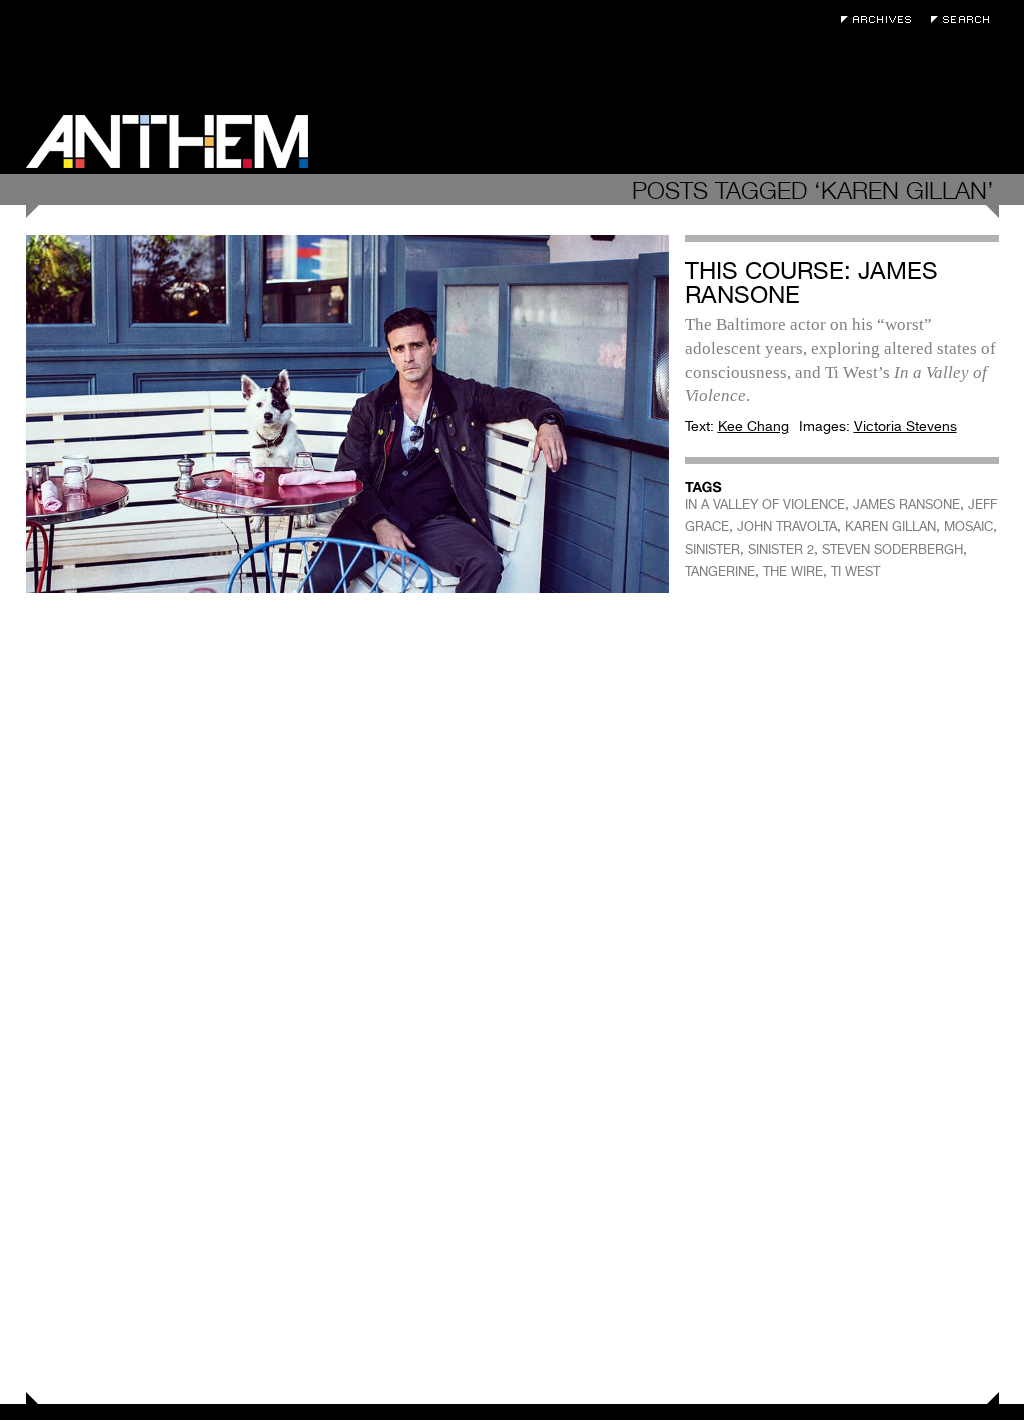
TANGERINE (720, 571)
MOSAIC (968, 526)
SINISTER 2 (781, 549)
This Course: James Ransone (811, 282)
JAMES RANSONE (906, 504)
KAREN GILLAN (890, 526)
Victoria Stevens (905, 426)
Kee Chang (753, 426)
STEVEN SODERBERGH (892, 549)
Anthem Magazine (167, 141)
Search (965, 19)
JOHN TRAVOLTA (787, 526)
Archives (881, 19)
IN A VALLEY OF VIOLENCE (765, 504)
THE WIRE (793, 571)
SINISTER (712, 549)
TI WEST (855, 571)
